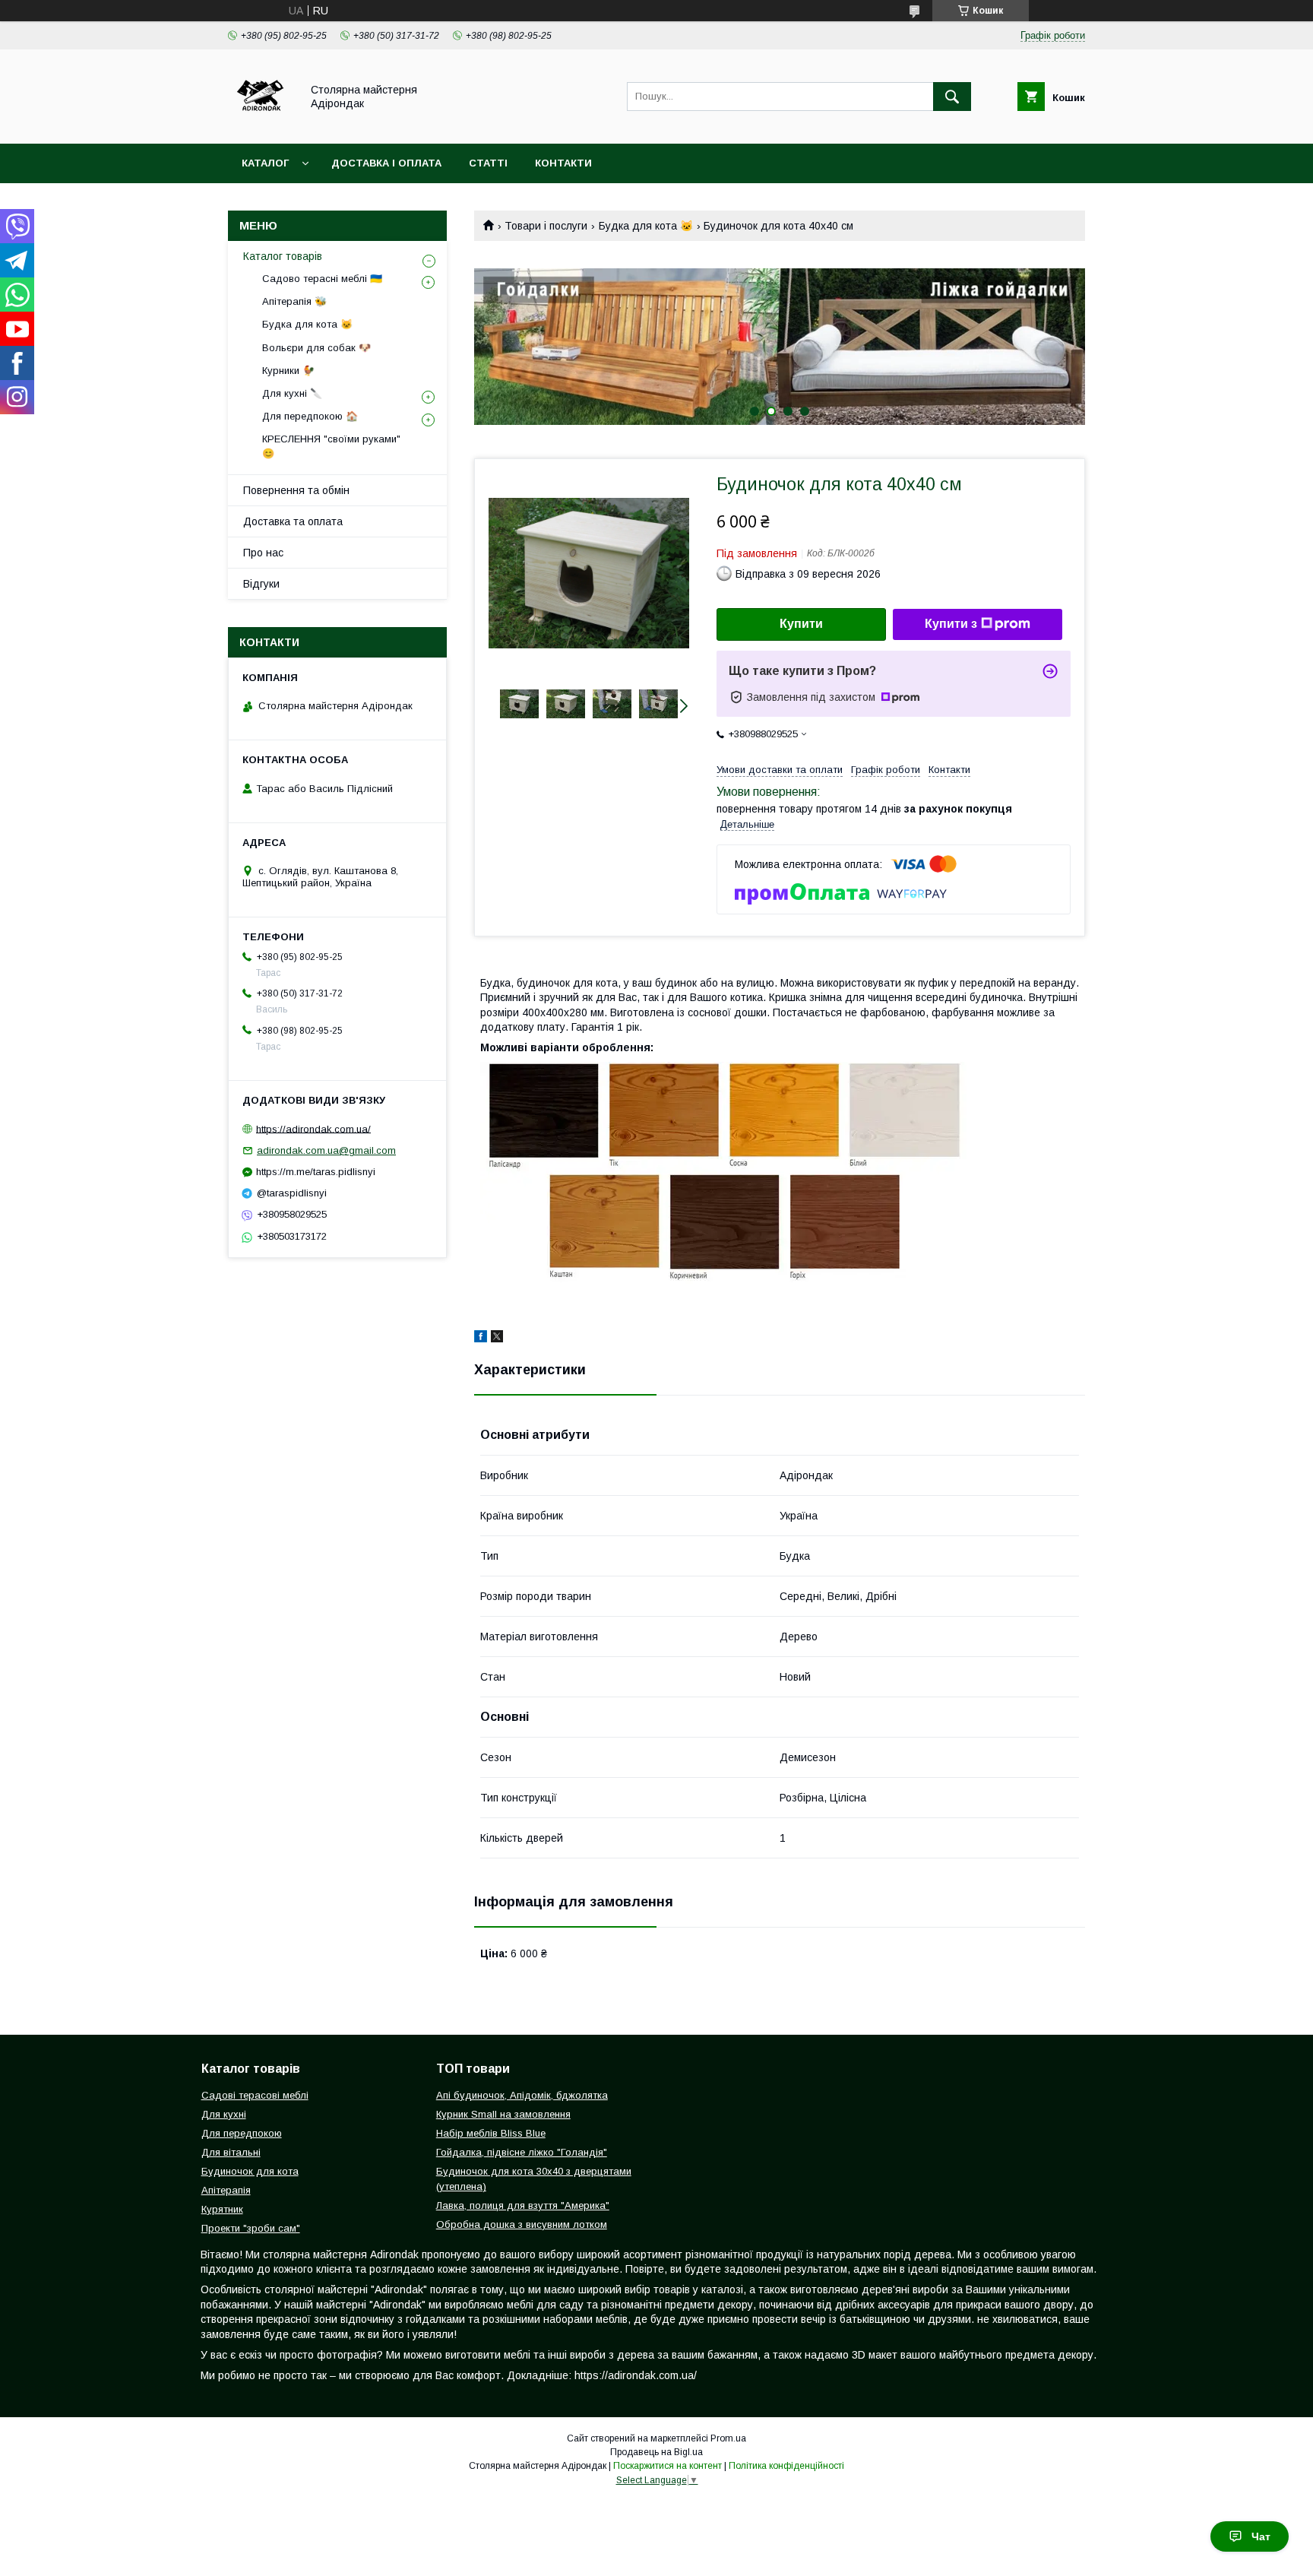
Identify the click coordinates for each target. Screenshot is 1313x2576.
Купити (801, 624)
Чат (1261, 2536)
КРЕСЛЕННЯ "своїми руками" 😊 (331, 446)
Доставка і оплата (386, 163)
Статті (488, 163)
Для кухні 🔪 (292, 393)
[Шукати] (952, 97)
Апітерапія (226, 2190)
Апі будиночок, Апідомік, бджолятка (522, 2095)
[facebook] (481, 1339)
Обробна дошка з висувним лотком (522, 2224)
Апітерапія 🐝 (294, 301)
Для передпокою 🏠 (310, 416)
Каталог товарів (283, 256)
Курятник (222, 2209)
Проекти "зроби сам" (251, 2228)
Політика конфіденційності (786, 2466)
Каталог (265, 163)
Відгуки (261, 584)
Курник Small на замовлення (503, 2114)
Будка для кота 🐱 (646, 226)
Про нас (263, 553)
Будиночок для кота (250, 2171)
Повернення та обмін (296, 490)
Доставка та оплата (293, 521)
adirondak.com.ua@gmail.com (326, 1150)
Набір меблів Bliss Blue (491, 2133)
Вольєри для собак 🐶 (316, 348)
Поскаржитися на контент (668, 2466)
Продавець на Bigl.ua (656, 2452)
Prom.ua (728, 2438)
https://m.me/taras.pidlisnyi (316, 1172)
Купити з (951, 624)
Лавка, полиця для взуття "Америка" (523, 2205)
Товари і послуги (546, 226)
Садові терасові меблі (255, 2095)
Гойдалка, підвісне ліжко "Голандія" (522, 2152)
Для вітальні (231, 2152)
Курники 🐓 (288, 371)
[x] (497, 1339)
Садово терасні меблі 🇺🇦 (322, 279)
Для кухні (224, 2114)
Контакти (563, 163)
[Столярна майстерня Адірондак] (260, 124)
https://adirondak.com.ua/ (313, 1128)
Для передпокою (242, 2133)
